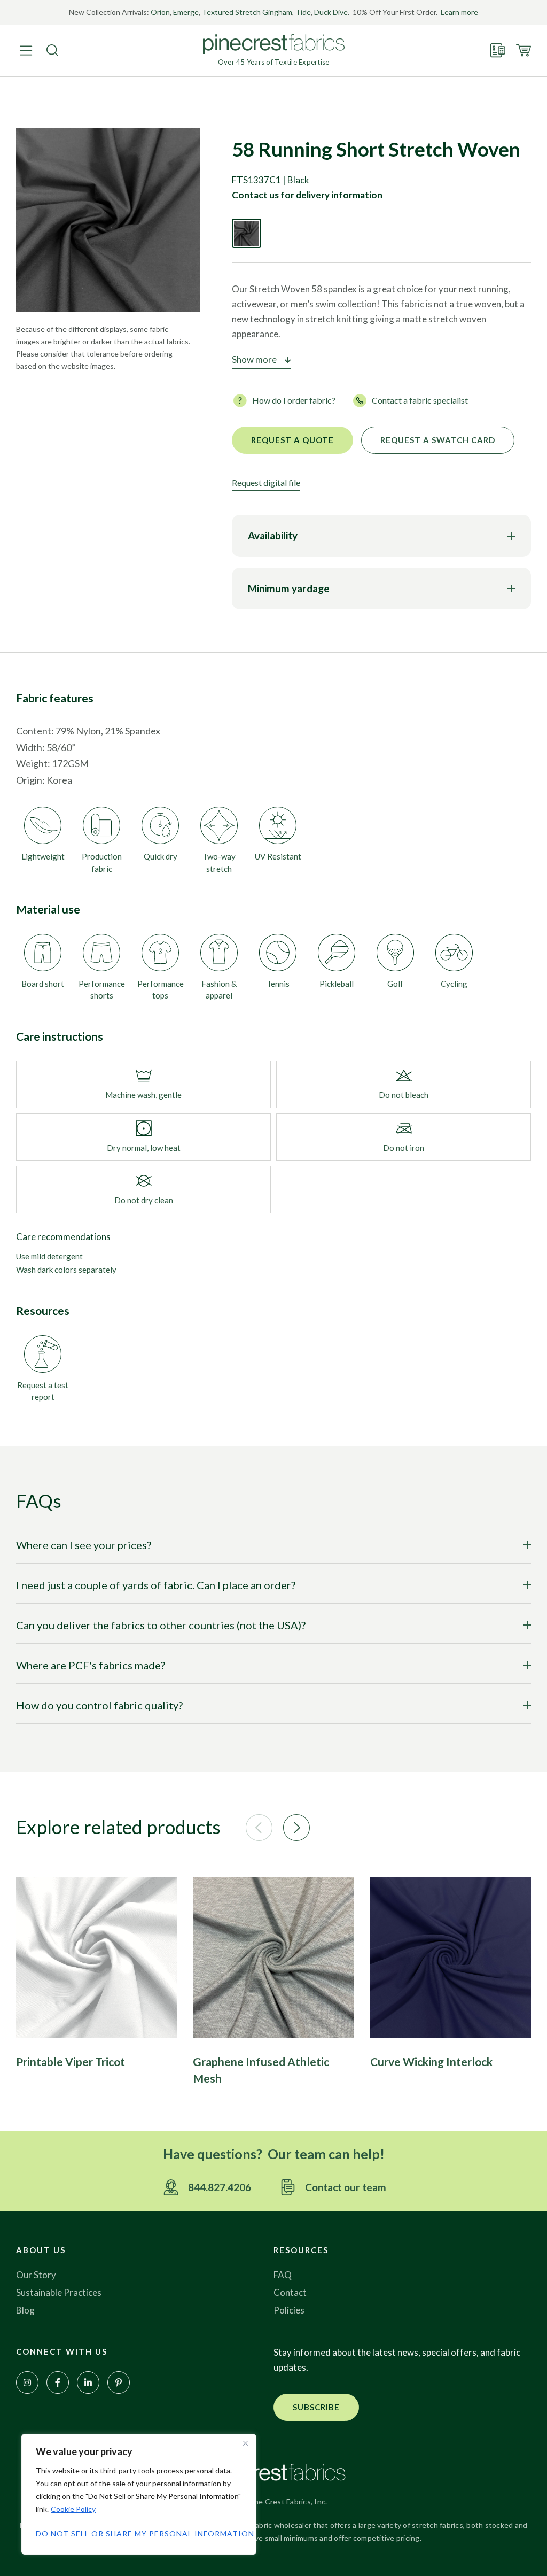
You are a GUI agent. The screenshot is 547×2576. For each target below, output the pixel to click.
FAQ (283, 2275)
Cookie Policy (73, 2509)
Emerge (186, 12)
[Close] (245, 2443)
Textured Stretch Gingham (247, 12)
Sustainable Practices (59, 2292)
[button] (259, 1828)
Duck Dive (331, 12)
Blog (25, 2310)
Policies (289, 2310)
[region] (139, 2494)
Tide (303, 12)
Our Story (36, 2275)
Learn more (459, 12)
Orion (160, 12)
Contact (290, 2292)
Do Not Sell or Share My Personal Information (139, 2534)
